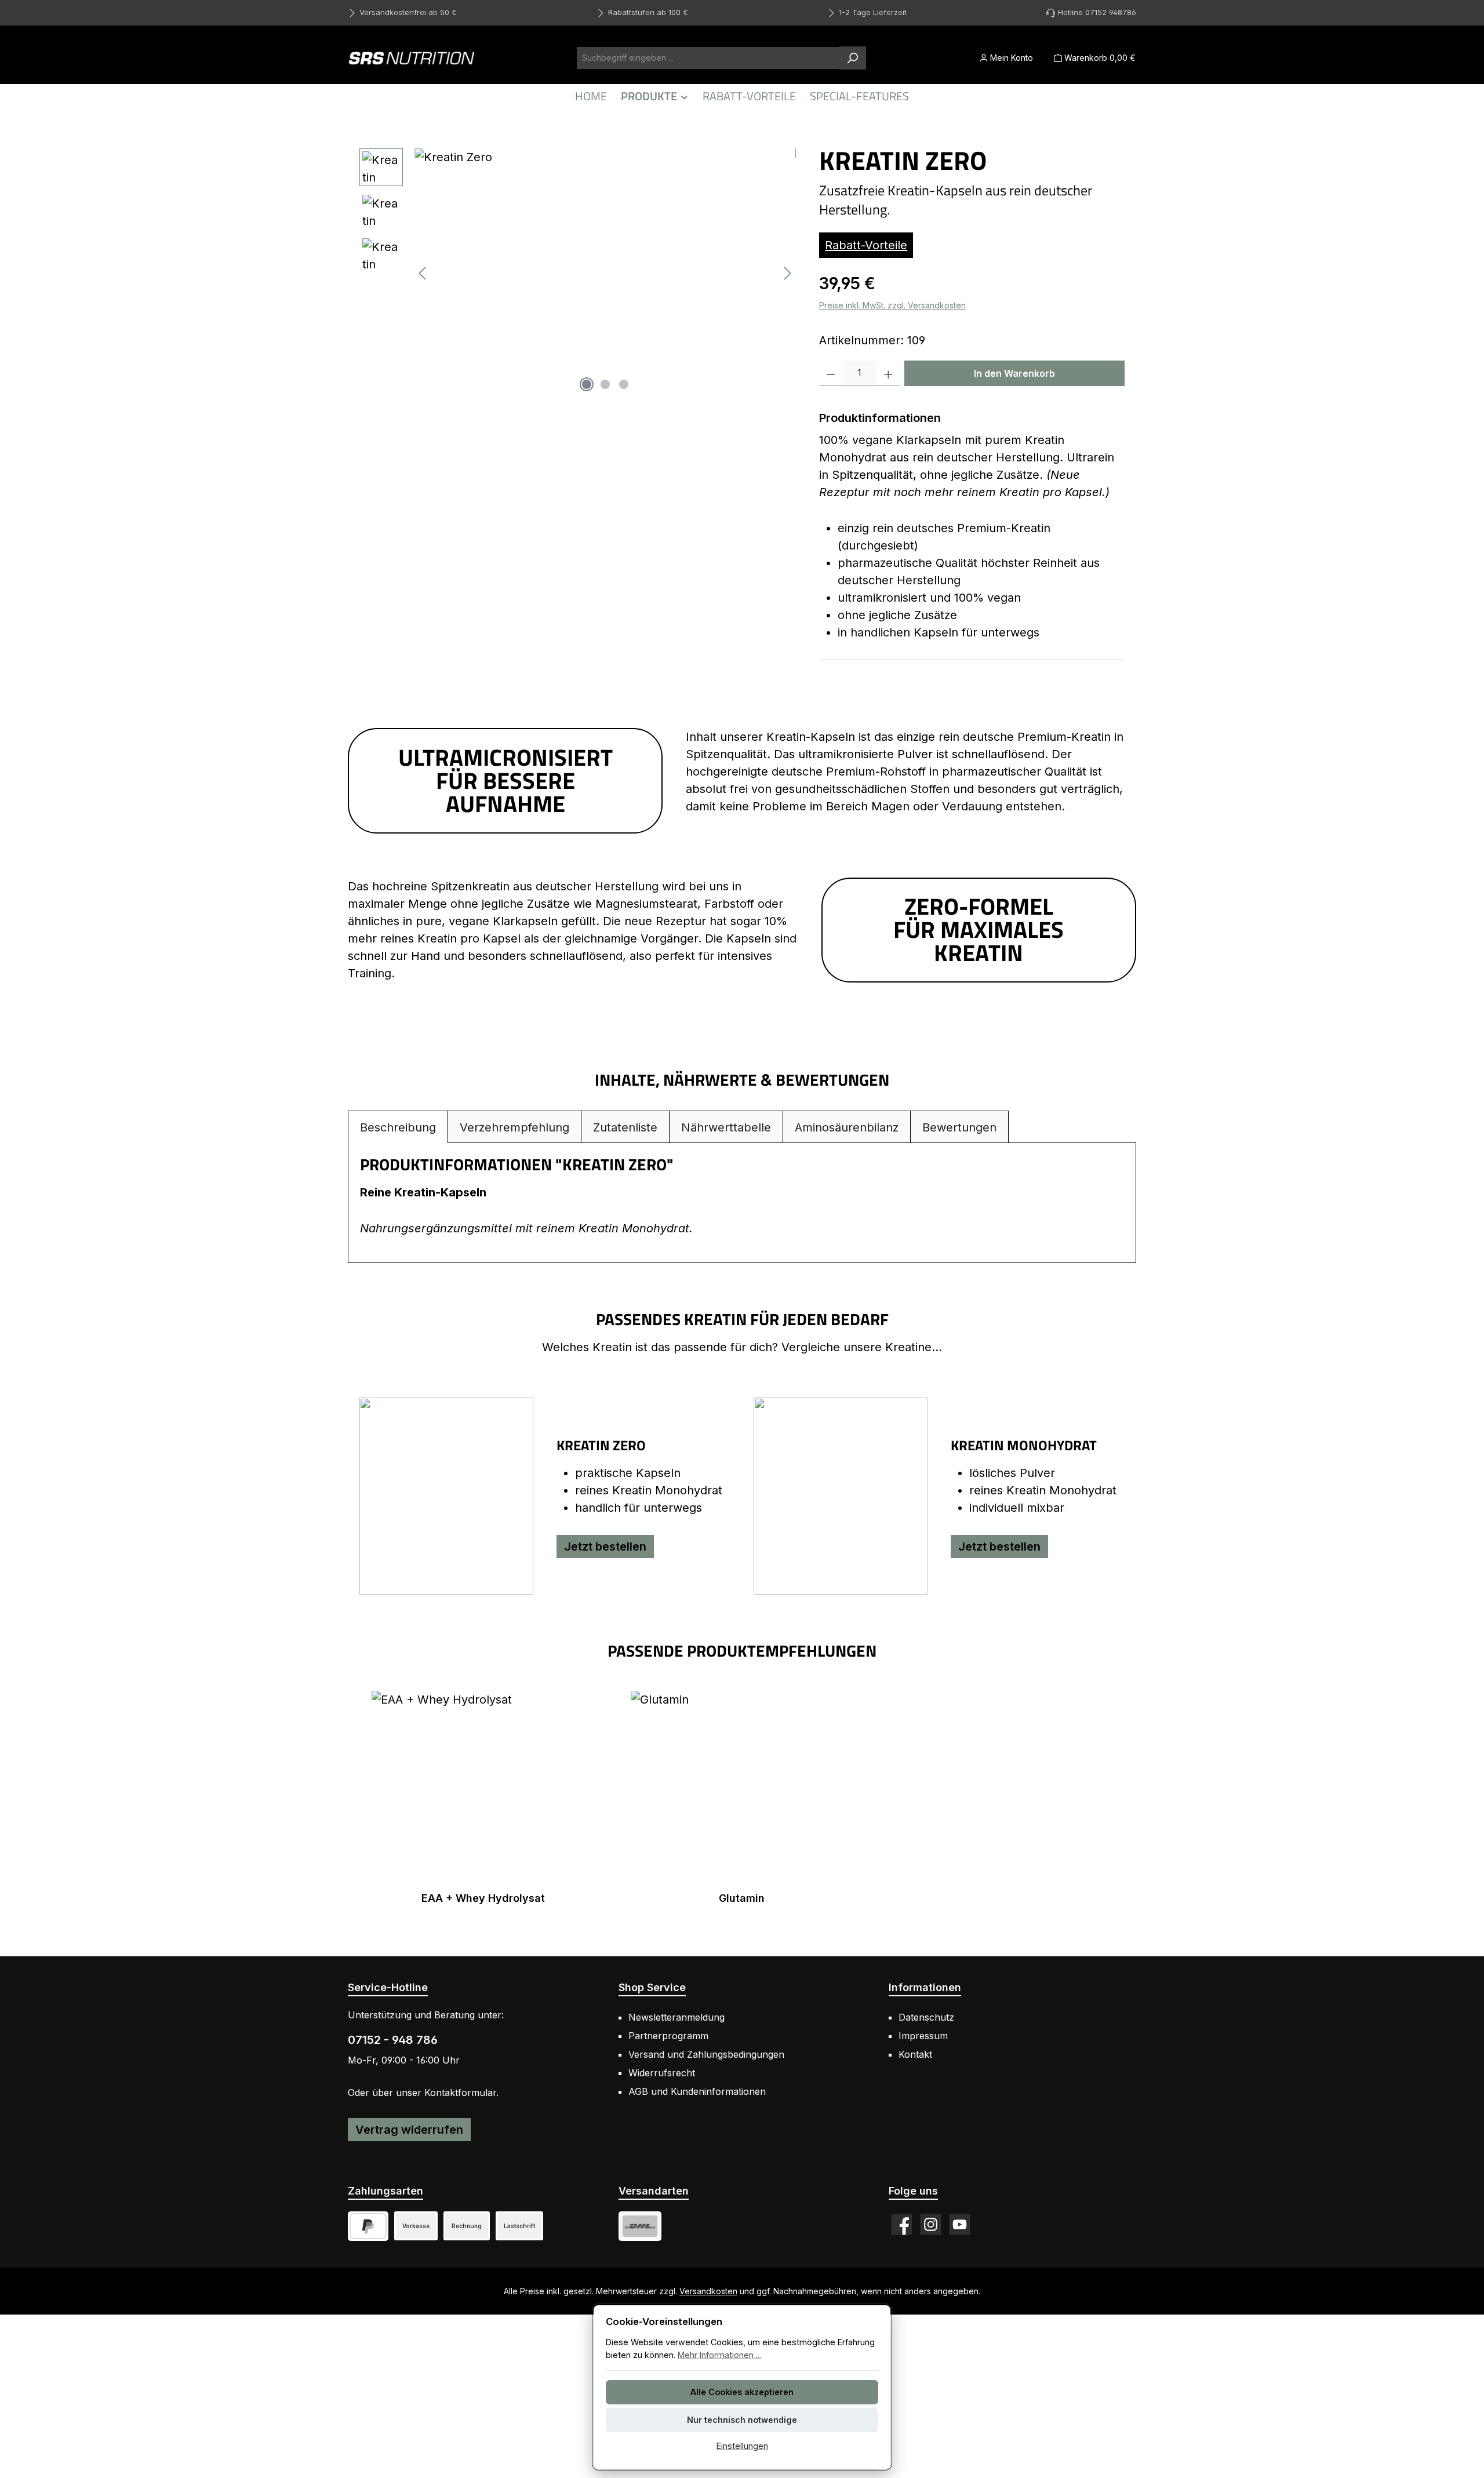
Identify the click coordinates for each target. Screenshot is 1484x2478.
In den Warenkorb (1014, 373)
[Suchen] (852, 58)
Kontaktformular (460, 2093)
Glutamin (742, 1898)
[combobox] (708, 58)
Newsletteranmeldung (676, 2017)
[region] (578, 273)
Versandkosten (708, 2291)
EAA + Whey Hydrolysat (483, 1898)
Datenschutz (926, 2017)
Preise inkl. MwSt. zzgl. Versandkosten (892, 305)
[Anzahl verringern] (831, 373)
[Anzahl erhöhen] (888, 373)
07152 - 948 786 (393, 2040)
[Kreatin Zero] (605, 273)
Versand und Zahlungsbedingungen (706, 2054)
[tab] (398, 1127)
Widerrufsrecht (662, 2073)
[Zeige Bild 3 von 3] (624, 384)
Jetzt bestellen (605, 1547)
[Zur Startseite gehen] (412, 58)
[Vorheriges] (423, 273)
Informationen (925, 1987)
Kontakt (915, 2054)
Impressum (923, 2036)
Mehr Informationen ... (719, 2355)
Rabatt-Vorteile (866, 245)
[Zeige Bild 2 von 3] (605, 384)
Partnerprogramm (668, 2036)
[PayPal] (368, 2226)
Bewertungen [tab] (959, 1127)
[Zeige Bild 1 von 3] (587, 384)
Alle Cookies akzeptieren (742, 2392)
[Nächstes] (787, 273)
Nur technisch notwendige (742, 2420)
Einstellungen (742, 2446)
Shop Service (652, 1987)
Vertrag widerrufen (409, 2130)
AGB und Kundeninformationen (697, 2091)
